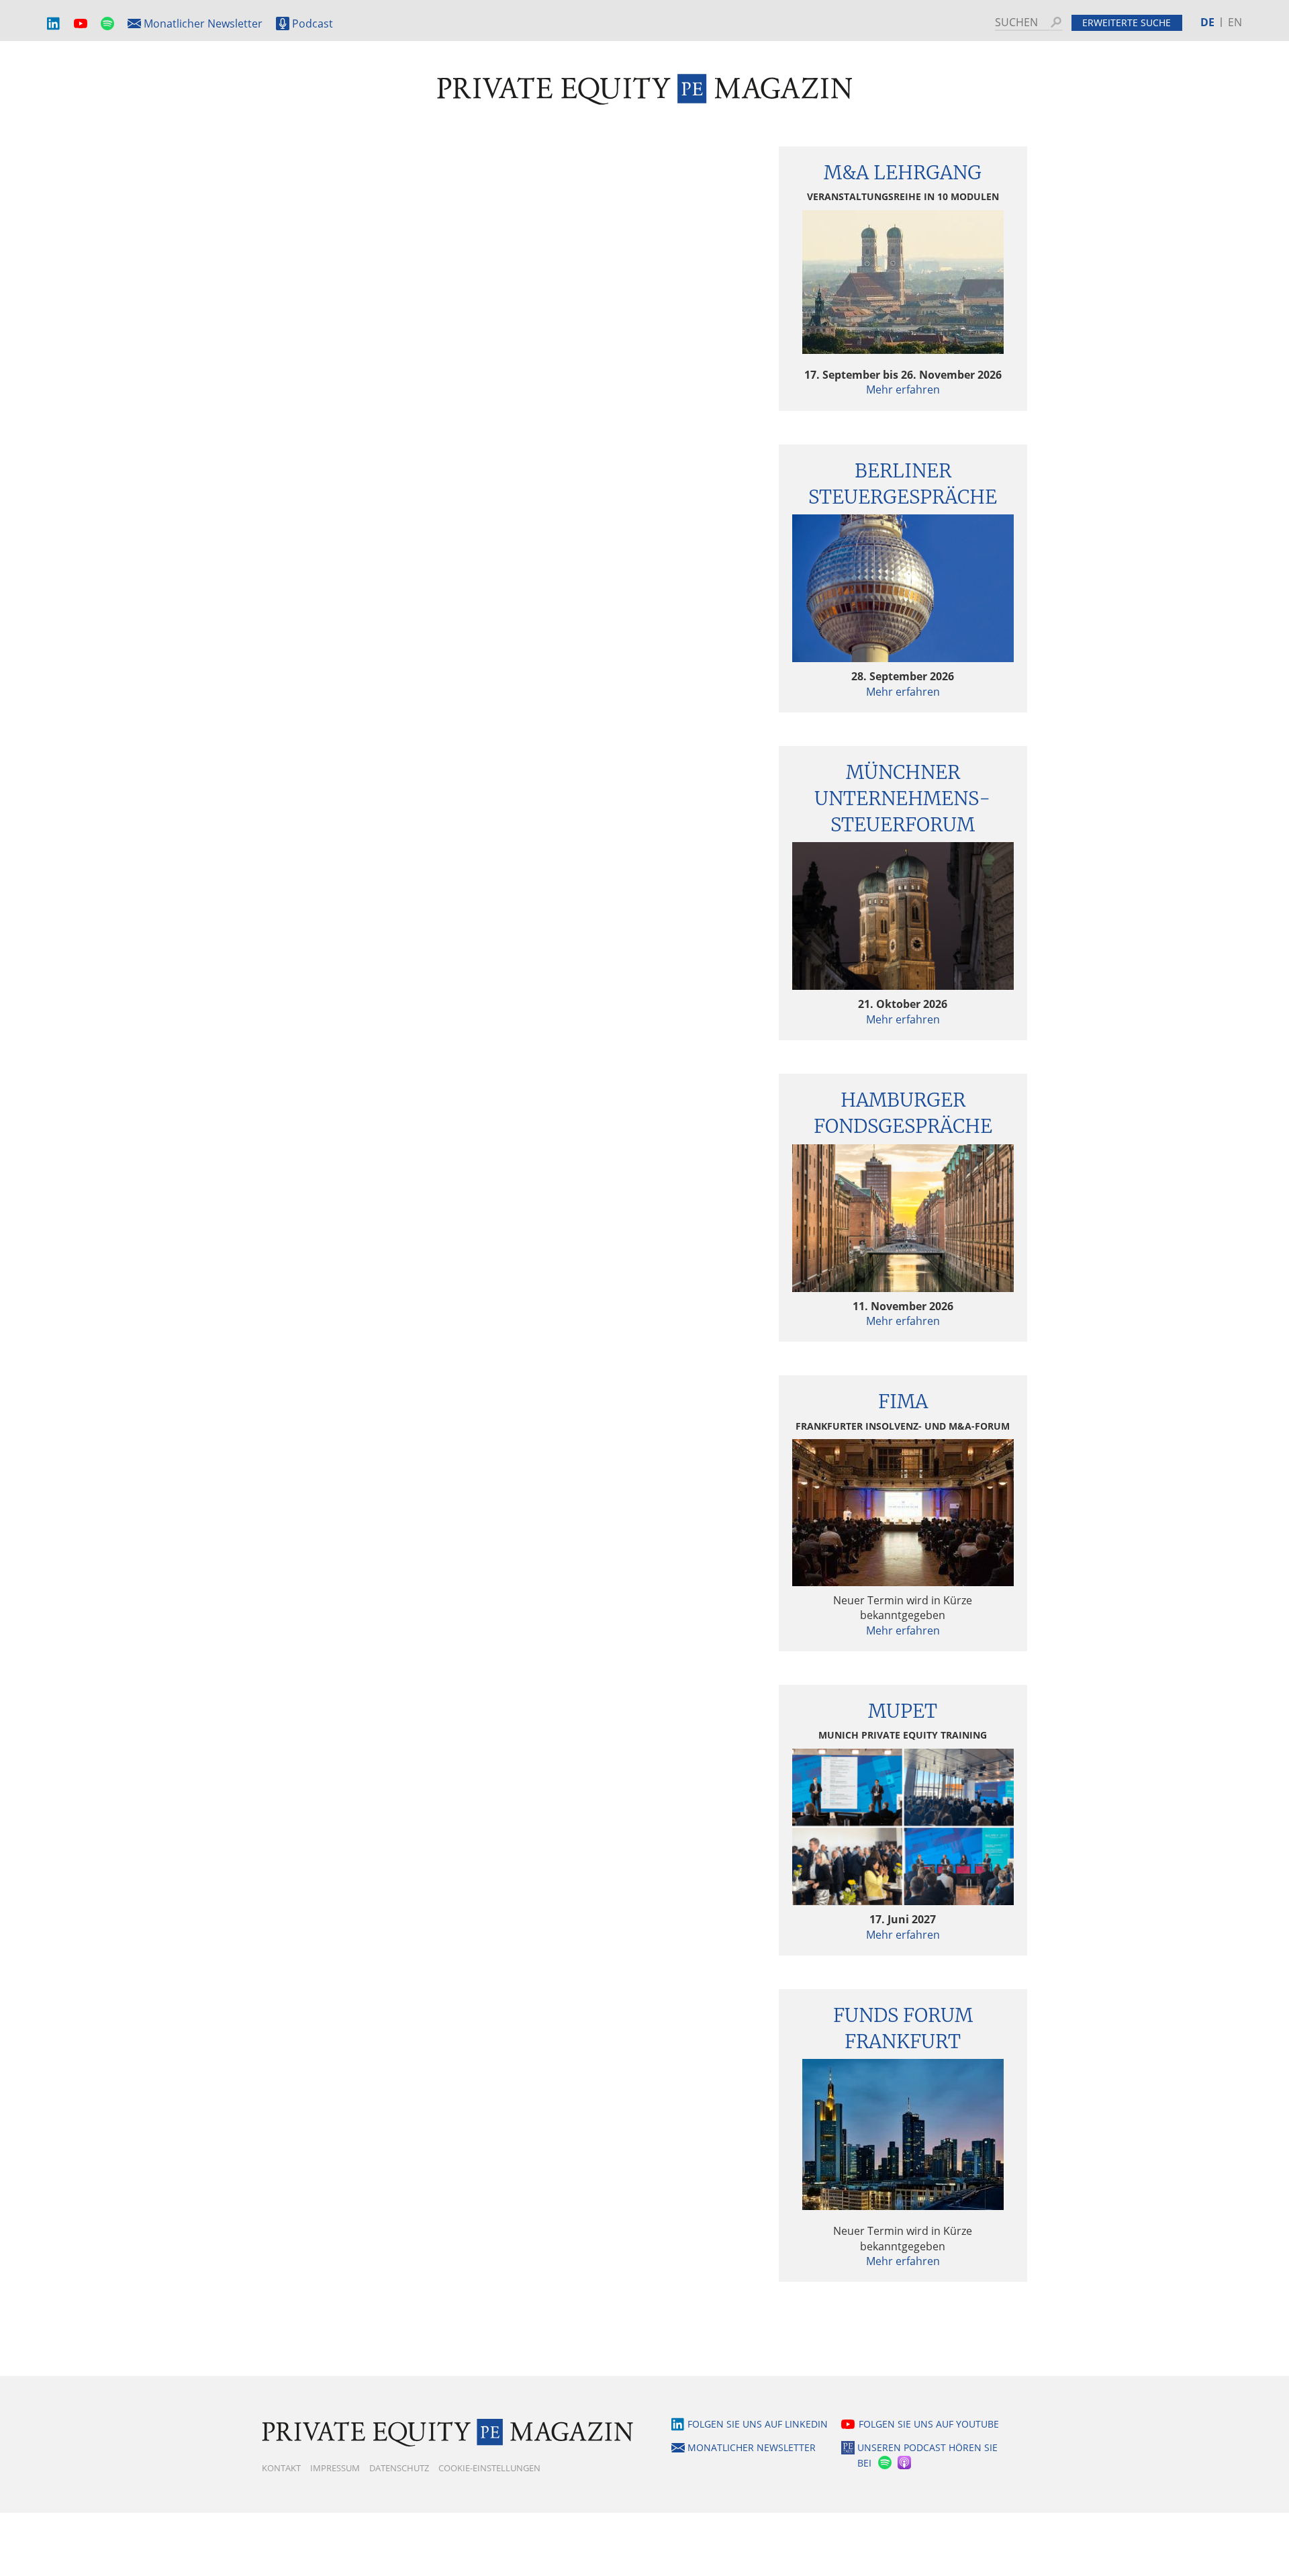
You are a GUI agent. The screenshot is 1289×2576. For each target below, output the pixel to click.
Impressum (335, 2468)
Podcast (313, 24)
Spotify (107, 24)
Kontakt (281, 2468)
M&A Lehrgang (903, 173)
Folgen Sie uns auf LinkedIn (758, 2424)
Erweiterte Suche (1127, 22)
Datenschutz (399, 2468)
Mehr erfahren (903, 389)
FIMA (903, 1401)
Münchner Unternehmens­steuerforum (903, 798)
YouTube (81, 24)
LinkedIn (54, 24)
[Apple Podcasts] (905, 2463)
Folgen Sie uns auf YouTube (929, 2424)
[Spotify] (884, 2463)
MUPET (903, 1711)
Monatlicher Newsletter (203, 24)
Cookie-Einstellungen (489, 2468)
